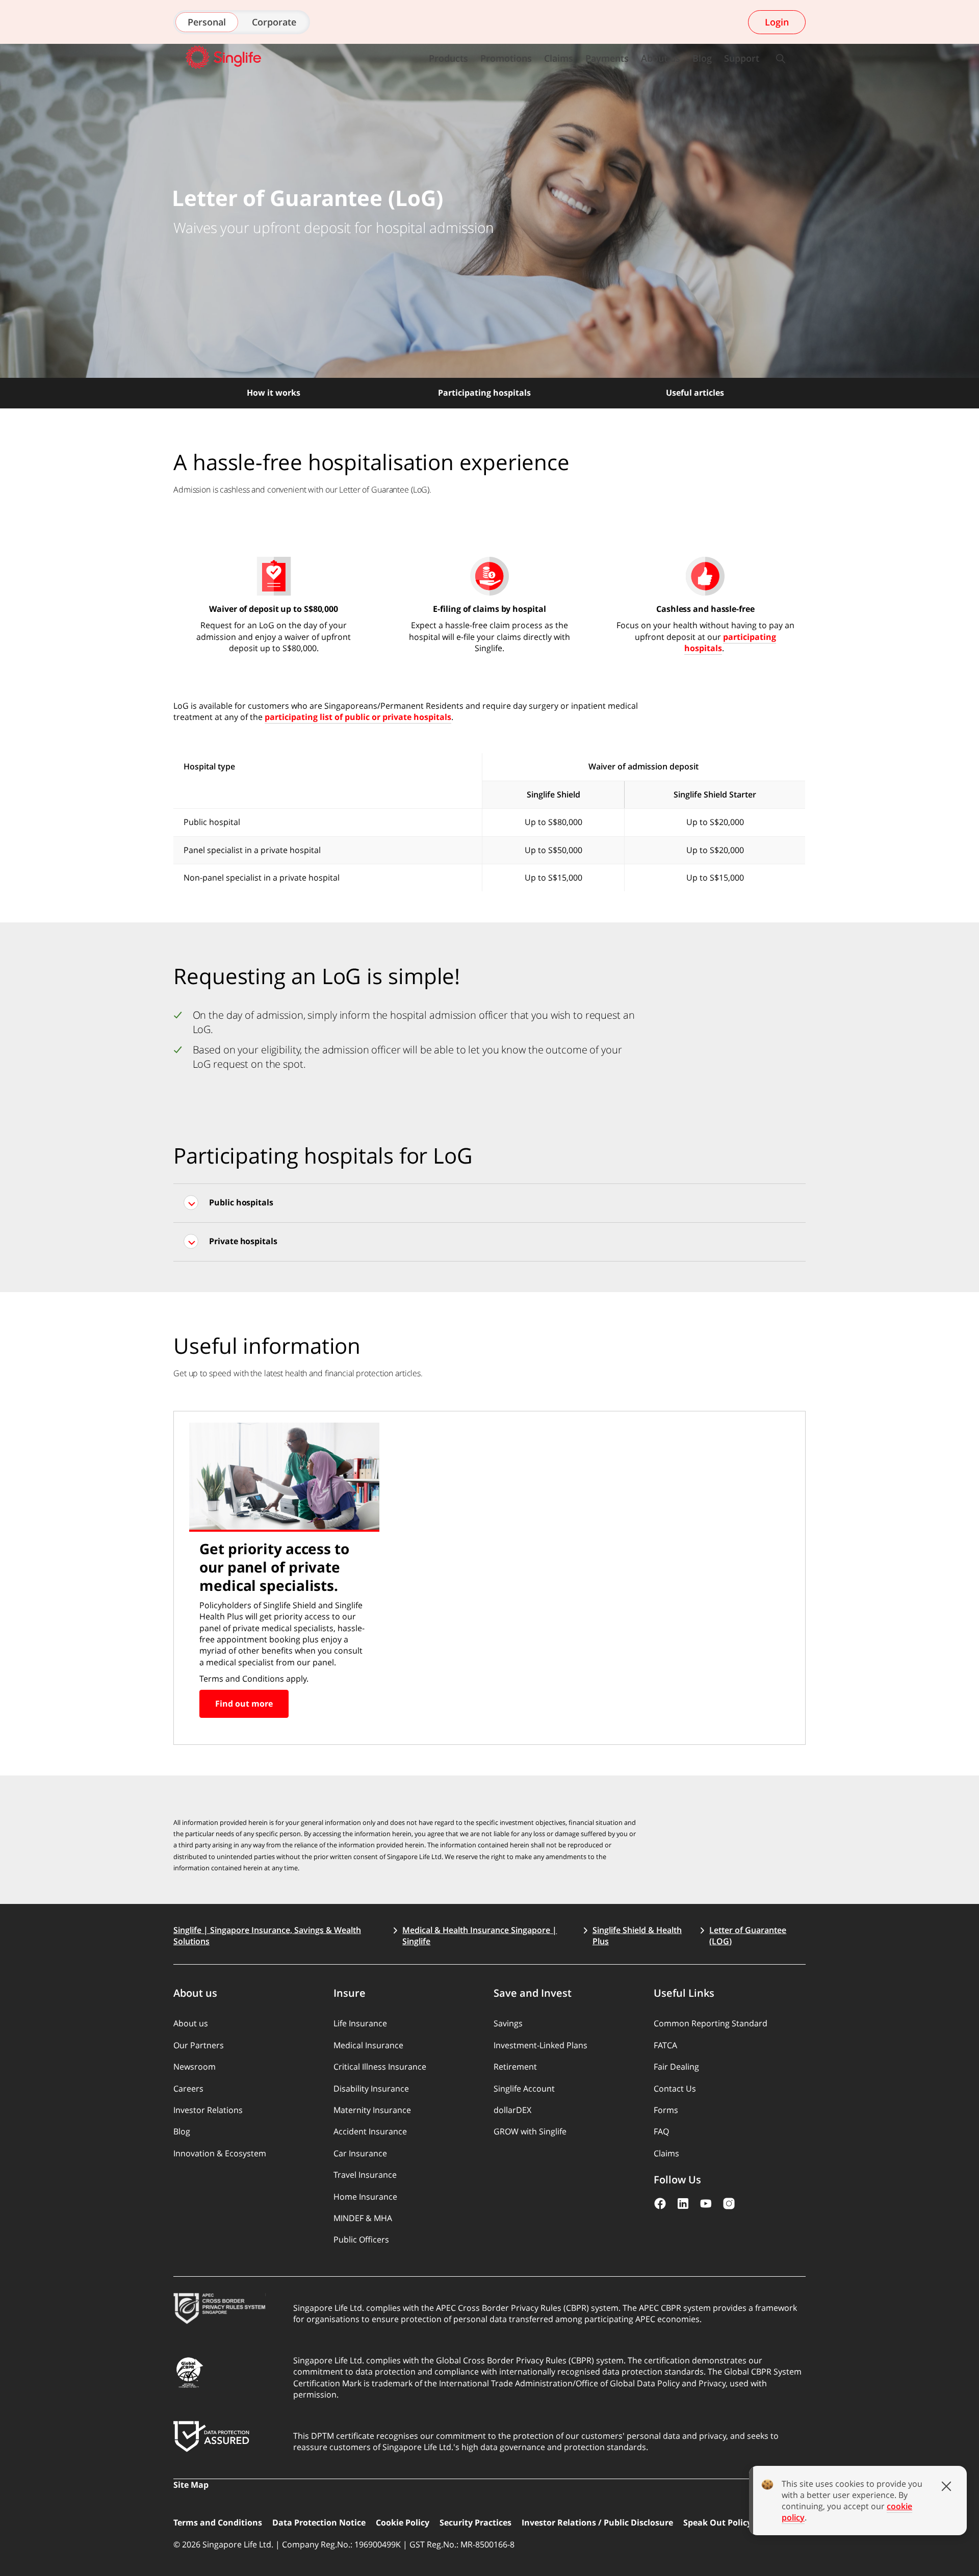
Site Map (191, 2485)
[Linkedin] (683, 2204)
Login (777, 22)
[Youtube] (706, 2204)
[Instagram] (729, 2204)
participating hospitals (730, 642)
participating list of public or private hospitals (358, 717)
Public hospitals (241, 1202)
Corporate (274, 22)
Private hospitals (243, 1241)
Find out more (244, 1704)
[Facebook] (660, 2204)
